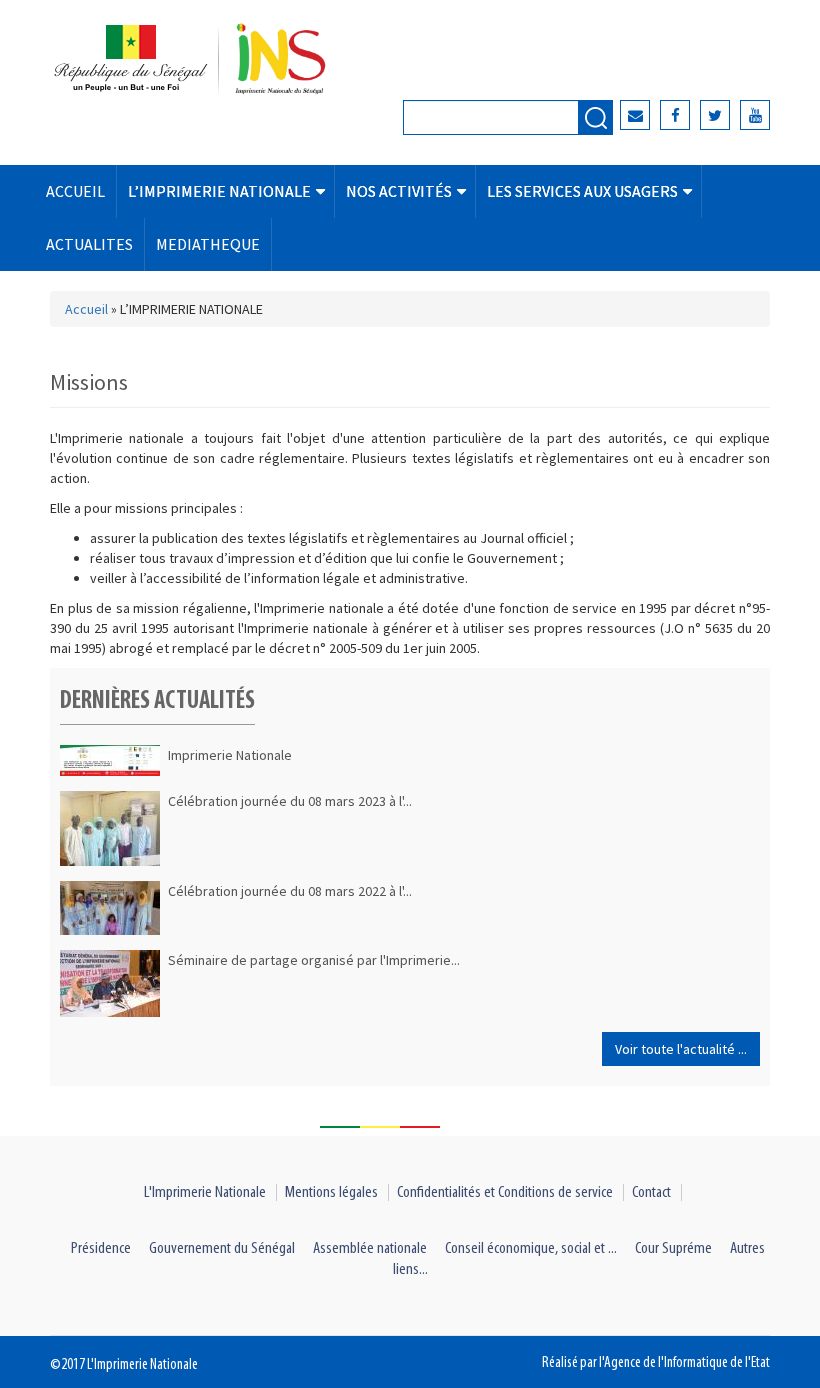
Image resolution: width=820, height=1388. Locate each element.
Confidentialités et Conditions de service (505, 1192)
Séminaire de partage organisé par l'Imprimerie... (314, 960)
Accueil (86, 309)
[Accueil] (215, 60)
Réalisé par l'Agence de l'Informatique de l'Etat (656, 1363)
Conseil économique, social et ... (531, 1248)
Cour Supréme (673, 1248)
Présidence (101, 1248)
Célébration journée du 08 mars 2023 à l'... (290, 801)
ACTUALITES (89, 244)
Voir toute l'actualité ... (681, 1049)
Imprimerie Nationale (230, 755)
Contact (651, 1192)
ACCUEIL (75, 191)
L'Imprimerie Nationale (205, 1192)
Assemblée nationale (370, 1248)
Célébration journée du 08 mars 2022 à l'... (290, 891)
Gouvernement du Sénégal (222, 1248)
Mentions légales (331, 1192)
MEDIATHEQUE (208, 244)
